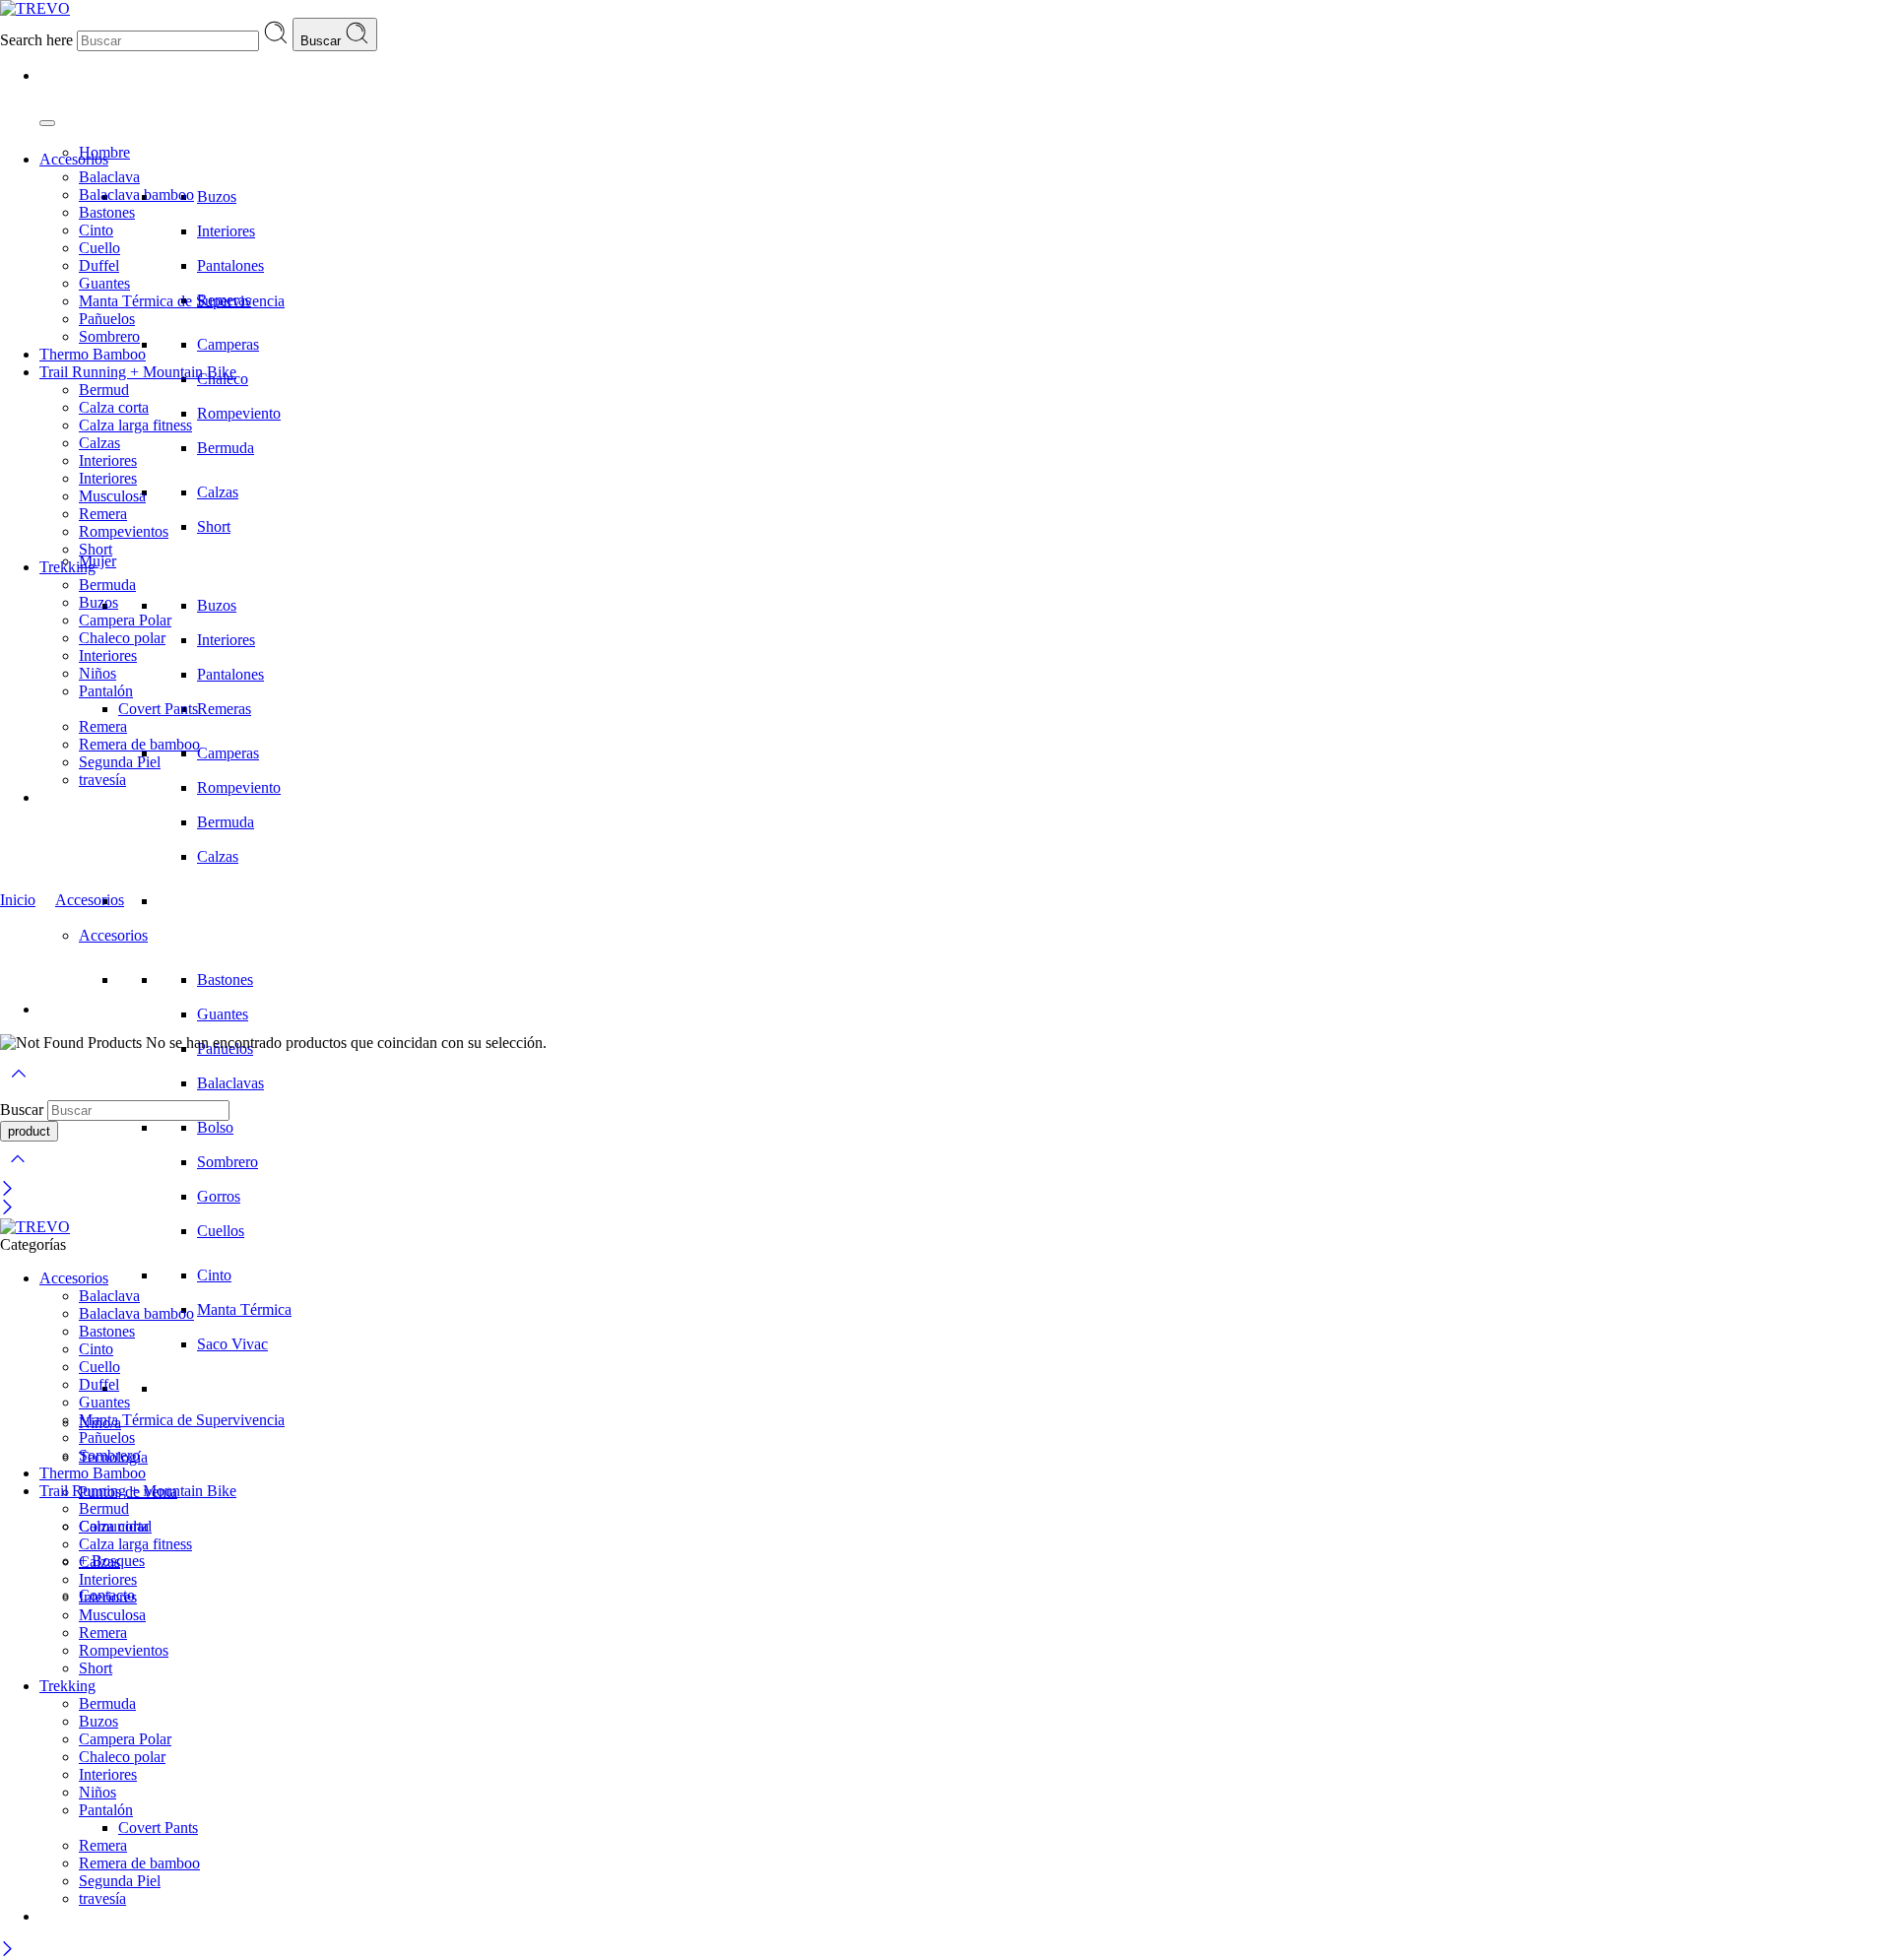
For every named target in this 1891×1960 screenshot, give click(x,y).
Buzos (217, 196)
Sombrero (228, 1162)
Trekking (67, 567)
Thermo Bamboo (93, 354)
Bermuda (226, 448)
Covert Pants (158, 709)
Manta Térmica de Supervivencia (182, 301)
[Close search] (18, 1172)
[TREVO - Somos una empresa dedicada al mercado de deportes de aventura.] (35, 8)
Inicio (18, 900)
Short (214, 526)
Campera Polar (125, 620)
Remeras (224, 709)
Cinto (214, 1275)
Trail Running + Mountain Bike (138, 372)
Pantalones (230, 265)
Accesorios (113, 935)
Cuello (99, 248)
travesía (102, 780)
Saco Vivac (232, 1344)
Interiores (226, 231)
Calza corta (114, 407)
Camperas (228, 344)
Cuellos (221, 1231)
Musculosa (112, 496)
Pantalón (106, 691)
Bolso (215, 1127)
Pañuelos (107, 319)
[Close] (7, 1190)
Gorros (219, 1196)
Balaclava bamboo (136, 195)
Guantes (223, 1014)
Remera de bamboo (139, 744)
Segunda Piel (120, 762)
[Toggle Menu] (47, 123)
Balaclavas (230, 1083)
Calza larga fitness (135, 425)
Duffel (99, 265)
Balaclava (109, 177)
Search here (38, 40)
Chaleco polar (122, 638)
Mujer (98, 561)
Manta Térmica (244, 1309)
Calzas (218, 492)
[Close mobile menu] (7, 1209)
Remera (103, 514)
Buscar (323, 41)
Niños (98, 673)
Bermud (104, 390)
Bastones (225, 980)
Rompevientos (124, 531)
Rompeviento (239, 413)
